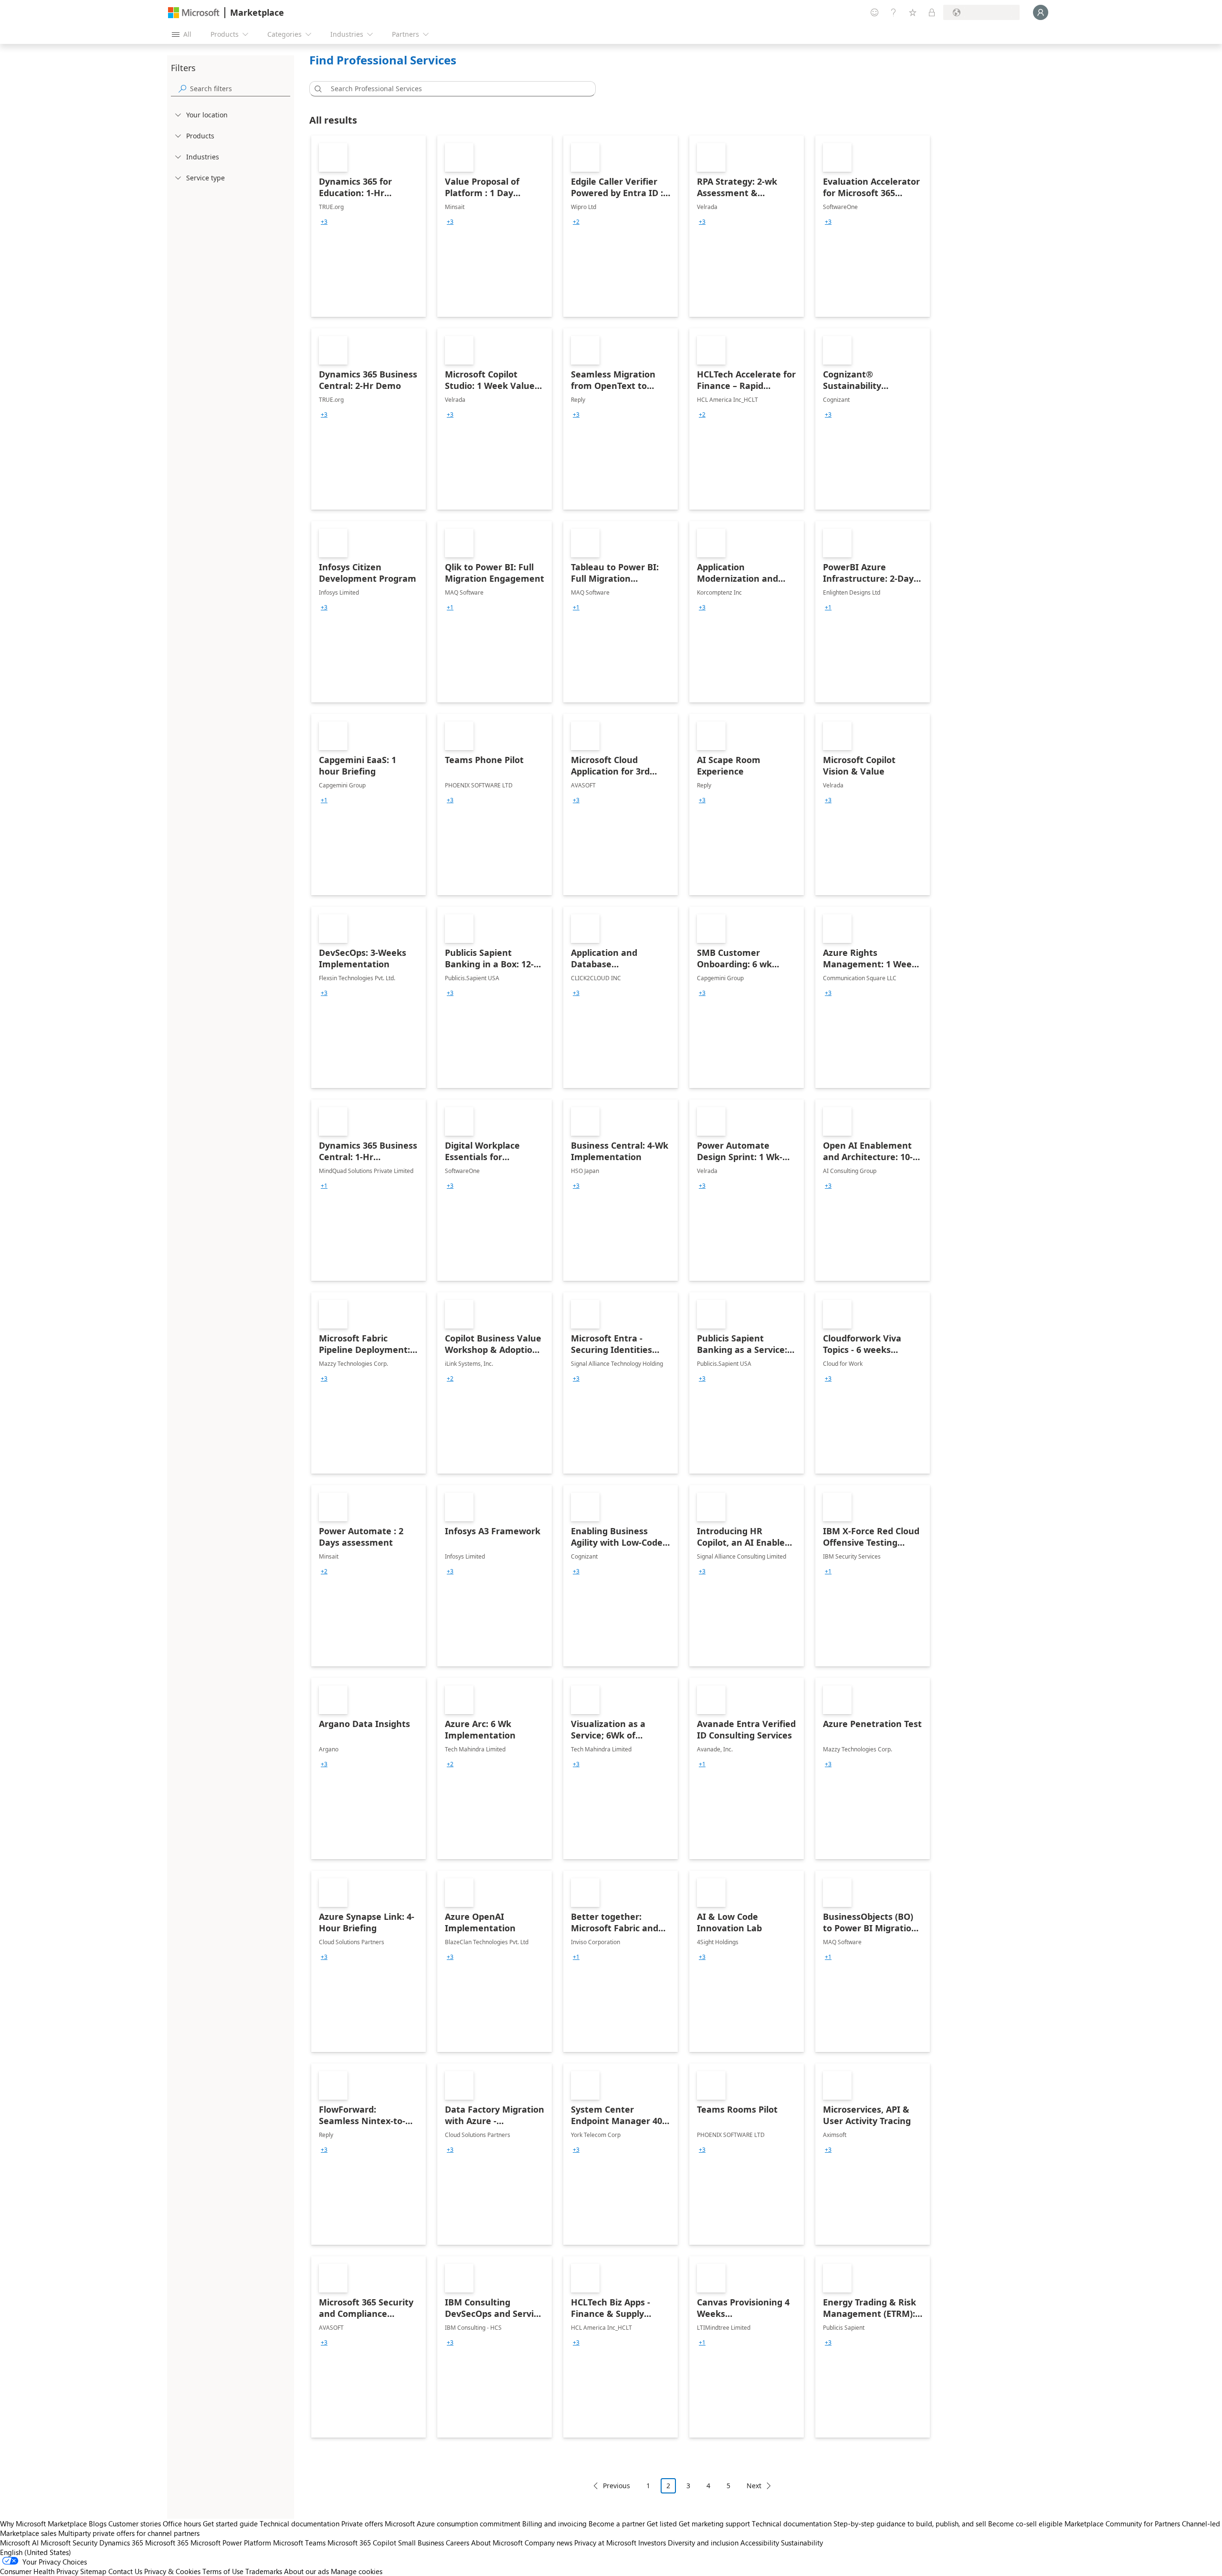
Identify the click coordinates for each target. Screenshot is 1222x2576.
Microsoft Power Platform (231, 2543)
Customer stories (135, 2524)
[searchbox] (240, 89)
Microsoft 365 (167, 2543)
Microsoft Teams (299, 2543)
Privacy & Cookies (172, 2571)
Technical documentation (300, 2524)
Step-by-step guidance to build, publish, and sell (910, 2524)
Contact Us (125, 2571)
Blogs (98, 2524)
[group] (324, 222)
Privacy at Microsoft (605, 2543)
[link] (369, 226)
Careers (458, 2543)
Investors (652, 2543)
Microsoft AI (19, 2543)
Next (754, 2486)
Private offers (362, 2524)
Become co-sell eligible (1025, 2524)
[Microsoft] (194, 13)
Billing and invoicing (554, 2524)
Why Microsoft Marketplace (43, 2524)
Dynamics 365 (121, 2543)
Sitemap (93, 2571)
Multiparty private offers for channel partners (129, 2533)
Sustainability (802, 2543)
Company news (548, 2543)
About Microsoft (497, 2543)
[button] (316, 89)
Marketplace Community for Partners (1122, 2524)
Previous (616, 2486)
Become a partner (617, 2524)
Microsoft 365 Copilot (362, 2543)
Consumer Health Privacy (39, 2571)
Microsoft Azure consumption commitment (453, 2524)
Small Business (421, 2543)
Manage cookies (357, 2571)
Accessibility (760, 2543)
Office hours (182, 2524)
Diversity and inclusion (703, 2543)
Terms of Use (223, 2571)
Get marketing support (714, 2524)
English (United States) (36, 2552)
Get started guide (230, 2524)
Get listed (662, 2524)
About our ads (306, 2571)
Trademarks (264, 2571)
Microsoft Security (69, 2543)
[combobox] (455, 89)
